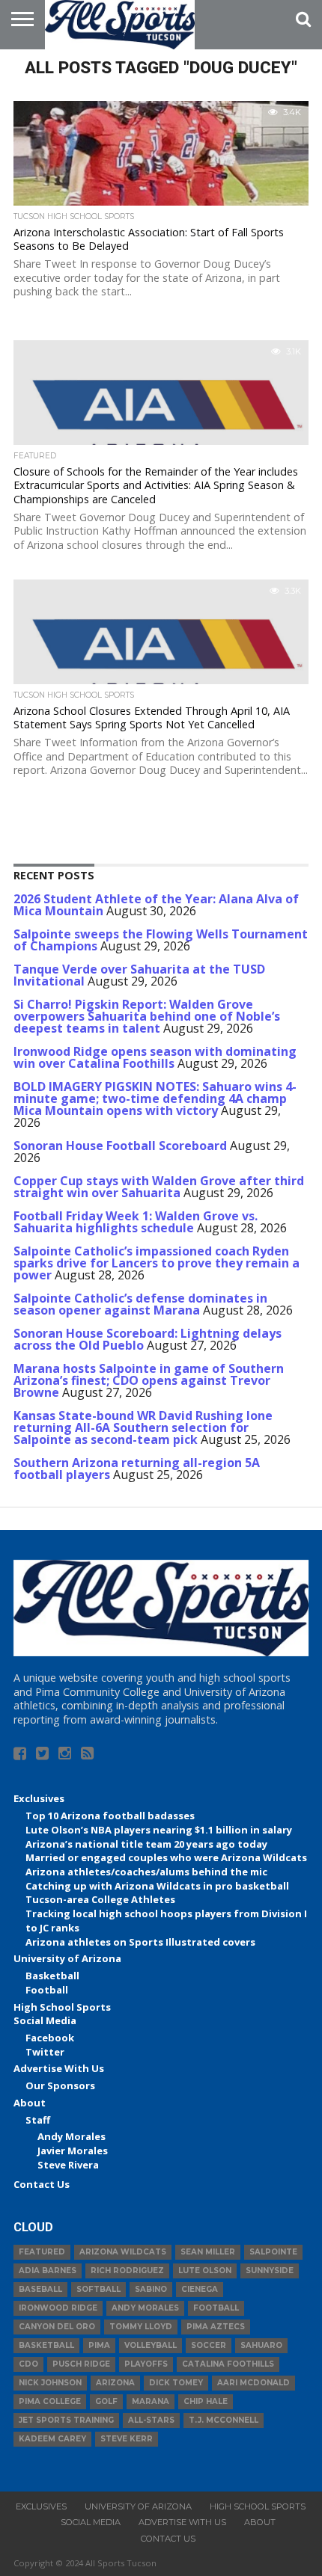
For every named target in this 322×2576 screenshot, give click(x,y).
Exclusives (39, 1798)
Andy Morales (72, 2136)
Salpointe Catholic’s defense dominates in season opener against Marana (140, 1304)
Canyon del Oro (57, 2327)
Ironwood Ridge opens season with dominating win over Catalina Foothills (155, 1057)
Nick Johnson (50, 2383)
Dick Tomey (176, 2383)
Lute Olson (205, 2271)
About (30, 2103)
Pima (99, 2345)
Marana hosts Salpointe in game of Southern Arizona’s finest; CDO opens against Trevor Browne (149, 1380)
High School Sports (62, 2007)
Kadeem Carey (52, 2439)
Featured (42, 2252)
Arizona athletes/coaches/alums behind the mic (146, 1872)
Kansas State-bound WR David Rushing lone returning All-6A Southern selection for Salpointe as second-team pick (143, 1427)
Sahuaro (261, 2345)
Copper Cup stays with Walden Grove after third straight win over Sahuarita (159, 1187)
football (216, 2308)
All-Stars (151, 2420)
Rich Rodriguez (127, 2271)
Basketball (52, 1976)
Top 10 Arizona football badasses (110, 1816)
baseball (40, 2289)
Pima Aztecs (216, 2327)
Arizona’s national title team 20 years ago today (146, 1844)
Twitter (45, 2052)
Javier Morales (73, 2151)
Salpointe (273, 2252)
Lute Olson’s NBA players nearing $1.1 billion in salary (159, 1830)
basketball (46, 2345)
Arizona (115, 2383)
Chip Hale (206, 2401)
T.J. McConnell (224, 2420)
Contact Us (42, 2184)
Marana (151, 2401)
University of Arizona (67, 1958)
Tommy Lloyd (141, 2327)
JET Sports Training (66, 2420)
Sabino (151, 2289)
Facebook (50, 2038)
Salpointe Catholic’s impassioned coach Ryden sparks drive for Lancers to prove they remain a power (157, 1263)
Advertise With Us (59, 2068)
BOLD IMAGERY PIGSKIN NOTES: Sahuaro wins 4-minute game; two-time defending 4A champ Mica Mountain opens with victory (155, 1098)
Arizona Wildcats (123, 2252)
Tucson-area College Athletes (100, 1899)
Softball (98, 2289)
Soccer (209, 2345)
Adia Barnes (48, 2271)
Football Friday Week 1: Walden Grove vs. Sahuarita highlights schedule (136, 1222)
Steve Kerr (127, 2439)
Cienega (200, 2289)
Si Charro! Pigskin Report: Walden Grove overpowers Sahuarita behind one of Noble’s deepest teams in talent (147, 1016)
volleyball (151, 2345)
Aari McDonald (253, 2383)
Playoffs (146, 2364)
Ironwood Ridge (58, 2308)
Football (47, 1990)
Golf (106, 2401)
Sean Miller (208, 2252)
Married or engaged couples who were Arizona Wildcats (166, 1857)
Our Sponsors (60, 2085)
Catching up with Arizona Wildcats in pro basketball (157, 1886)
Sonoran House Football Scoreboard (120, 1146)
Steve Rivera (68, 2165)
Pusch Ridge (81, 2364)
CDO (28, 2364)
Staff (38, 2120)
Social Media (45, 2020)
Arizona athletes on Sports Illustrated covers (140, 1942)
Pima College (50, 2401)
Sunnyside (270, 2271)
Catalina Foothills (228, 2364)
